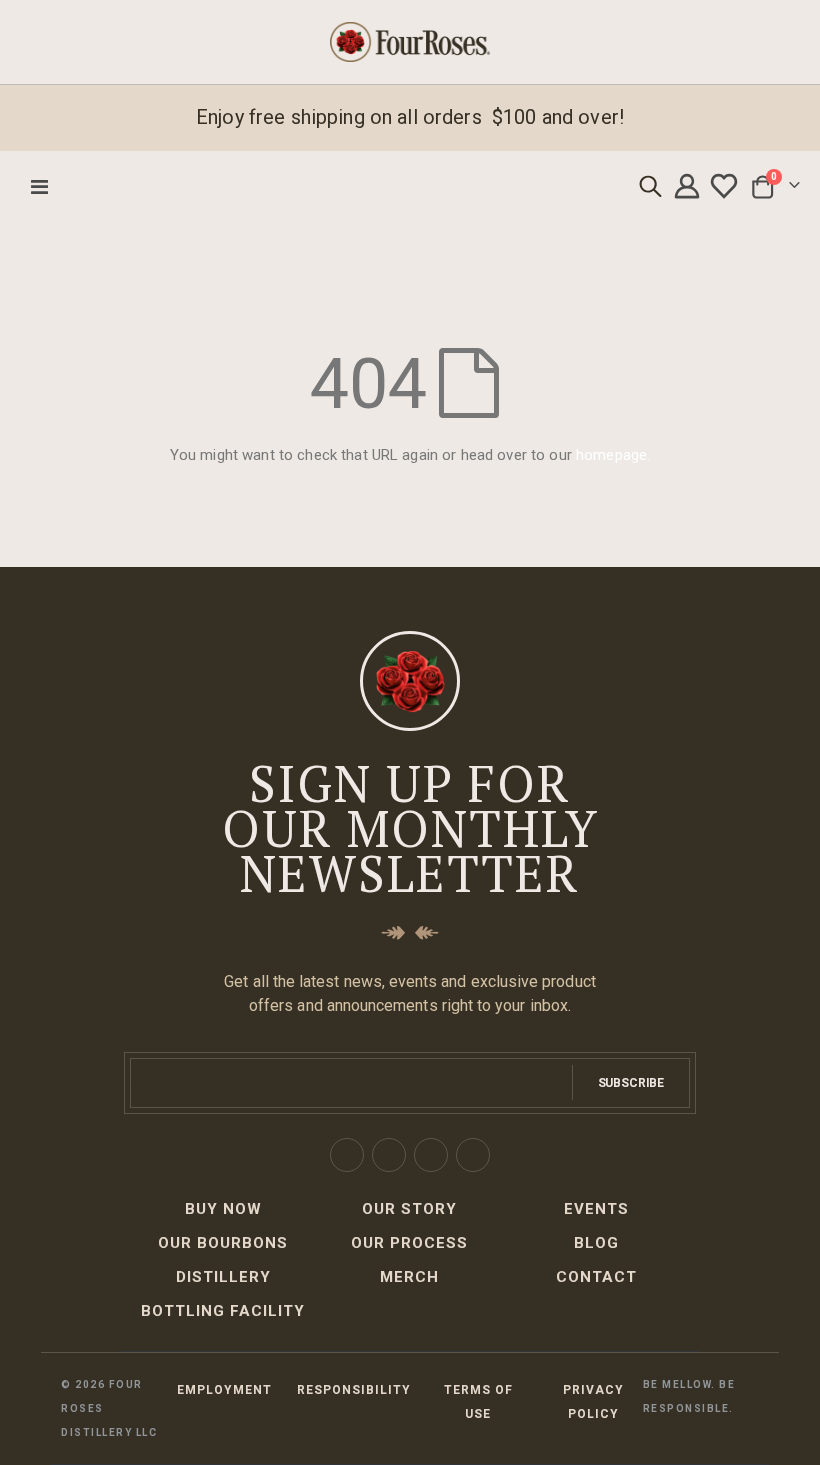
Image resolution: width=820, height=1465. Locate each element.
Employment (224, 1390)
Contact (596, 1277)
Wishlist (726, 186)
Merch (409, 1277)
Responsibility (354, 1390)
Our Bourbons (223, 1243)
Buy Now (223, 1209)
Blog (596, 1243)
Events (596, 1209)
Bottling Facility (223, 1311)
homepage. (613, 455)
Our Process (409, 1243)
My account (690, 186)
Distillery (223, 1277)
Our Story (409, 1209)
